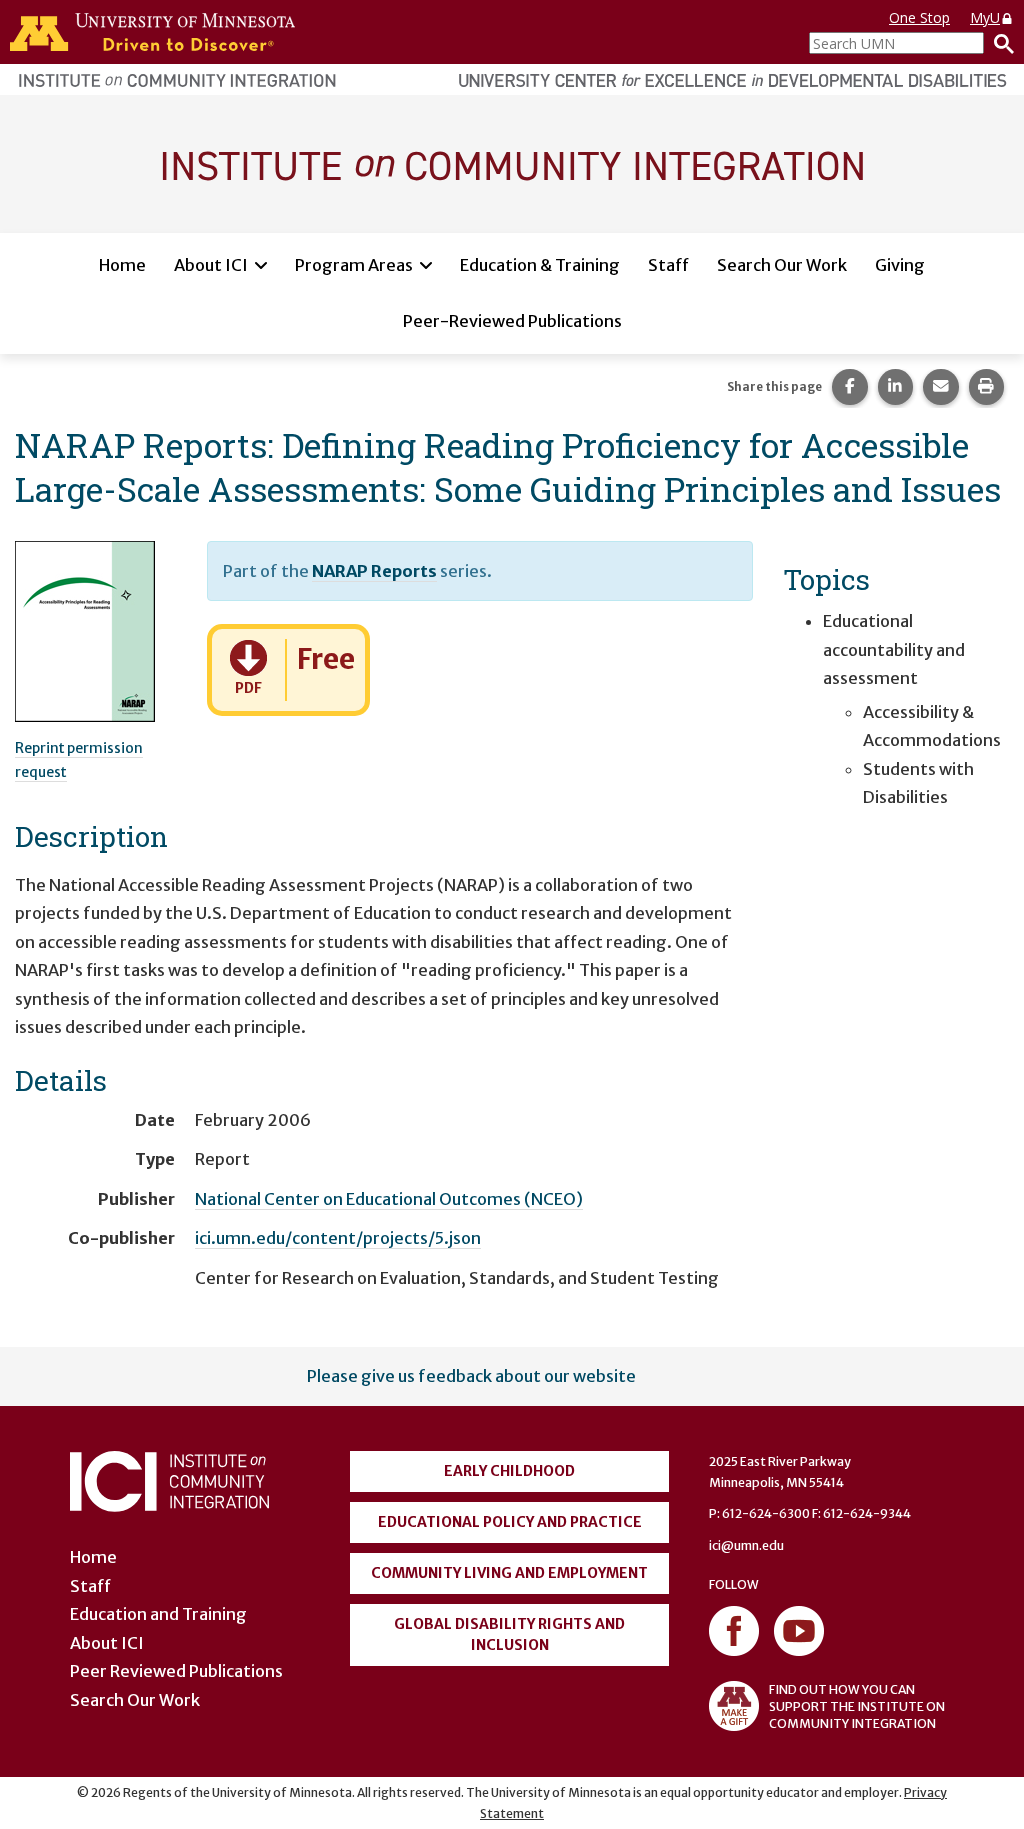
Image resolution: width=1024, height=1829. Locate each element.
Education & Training (540, 265)
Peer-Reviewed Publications (512, 321)
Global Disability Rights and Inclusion (509, 1634)
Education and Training (158, 1614)
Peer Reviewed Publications (176, 1671)
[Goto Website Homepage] (512, 163)
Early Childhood (509, 1471)
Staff (668, 265)
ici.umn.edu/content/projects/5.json (338, 1238)
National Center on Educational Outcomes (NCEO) (389, 1199)
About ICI (211, 265)
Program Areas (354, 265)
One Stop (919, 17)
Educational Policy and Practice (510, 1522)
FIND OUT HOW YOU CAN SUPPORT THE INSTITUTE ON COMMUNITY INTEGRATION (857, 1706)
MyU (985, 17)
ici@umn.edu (746, 1545)
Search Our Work (782, 265)
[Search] (999, 43)
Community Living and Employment (509, 1573)
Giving (900, 265)
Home (122, 265)
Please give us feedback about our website (471, 1376)
